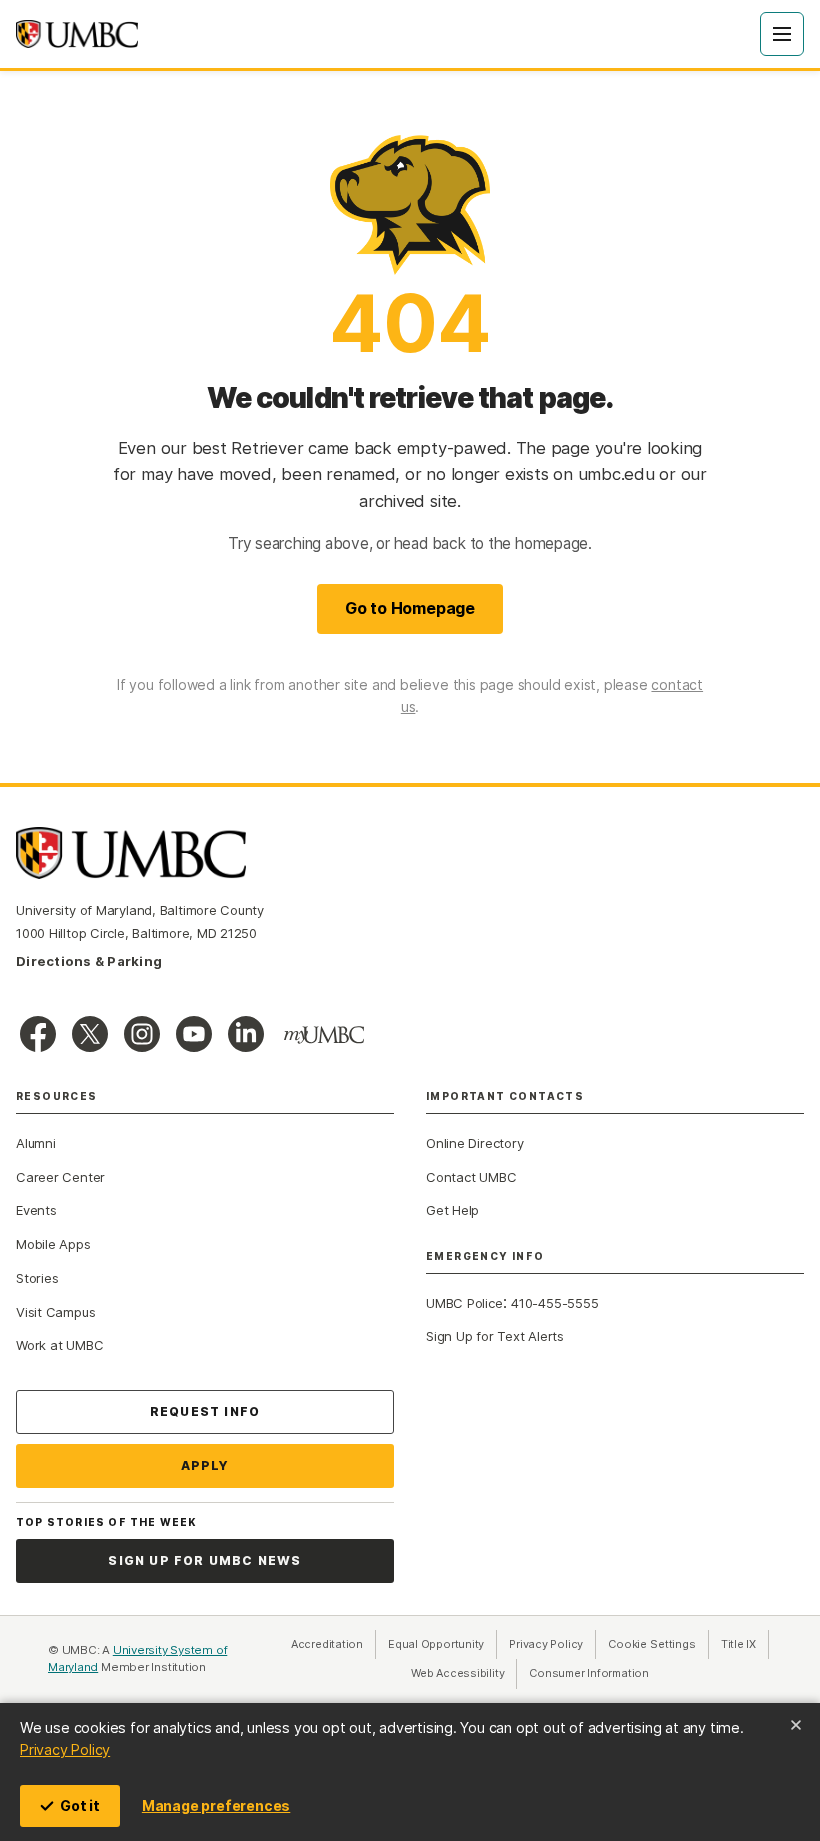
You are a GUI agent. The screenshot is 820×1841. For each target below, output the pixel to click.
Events (36, 1210)
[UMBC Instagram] (142, 1034)
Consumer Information (589, 1673)
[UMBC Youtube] (194, 1034)
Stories (37, 1278)
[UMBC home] (77, 34)
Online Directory (474, 1143)
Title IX (745, 1644)
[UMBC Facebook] (38, 1034)
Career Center (60, 1177)
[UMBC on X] (90, 1034)
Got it (80, 1805)
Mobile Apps (53, 1244)
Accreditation (327, 1644)
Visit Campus (55, 1312)
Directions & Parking (89, 961)
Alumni (36, 1143)
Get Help (452, 1210)
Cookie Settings (652, 1644)
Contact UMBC (471, 1177)
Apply (205, 1465)
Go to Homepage (410, 608)
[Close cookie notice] (796, 1725)
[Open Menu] (782, 34)
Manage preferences (216, 1805)
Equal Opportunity (442, 1644)
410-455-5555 (554, 1303)
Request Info (205, 1411)
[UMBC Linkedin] (246, 1034)
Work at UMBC (59, 1345)
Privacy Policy (65, 1749)
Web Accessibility (464, 1673)
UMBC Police (464, 1303)
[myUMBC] (324, 1035)
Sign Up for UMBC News (204, 1560)
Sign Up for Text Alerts (495, 1336)
